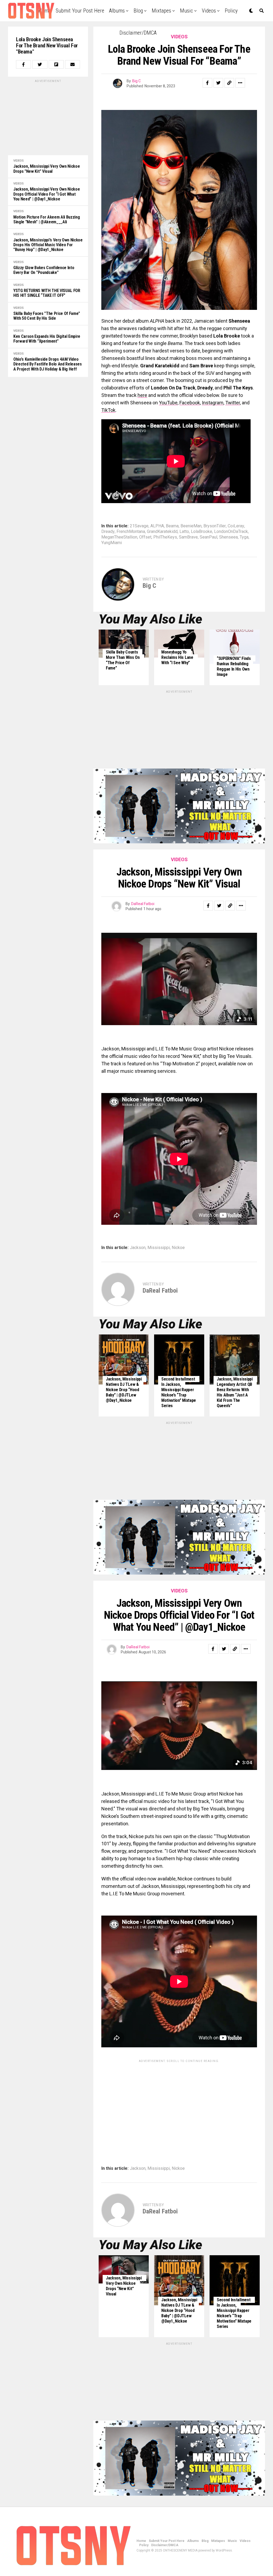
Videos (209, 11)
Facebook (190, 403)
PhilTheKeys (165, 537)
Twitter (233, 403)
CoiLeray (236, 526)
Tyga (244, 537)
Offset (145, 537)
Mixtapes (161, 11)
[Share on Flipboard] (56, 64)
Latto (184, 532)
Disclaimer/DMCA (138, 33)
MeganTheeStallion (119, 537)
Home (141, 2541)
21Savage (139, 526)
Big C (136, 81)
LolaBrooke (202, 532)
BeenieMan (191, 526)
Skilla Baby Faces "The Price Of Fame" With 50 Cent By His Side (47, 316)
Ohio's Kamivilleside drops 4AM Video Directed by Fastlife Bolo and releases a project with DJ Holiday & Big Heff (48, 364)
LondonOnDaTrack (231, 532)
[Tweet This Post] (40, 64)
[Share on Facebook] (23, 64)
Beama (172, 526)
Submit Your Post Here (80, 11)
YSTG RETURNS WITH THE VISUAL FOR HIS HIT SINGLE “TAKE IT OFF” (47, 293)
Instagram (213, 403)
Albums (117, 11)
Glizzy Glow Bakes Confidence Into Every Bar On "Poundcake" (44, 270)
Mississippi (159, 1248)
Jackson (138, 1248)
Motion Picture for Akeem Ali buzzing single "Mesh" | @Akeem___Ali (47, 220)
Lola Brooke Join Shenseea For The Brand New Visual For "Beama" (47, 46)
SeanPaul (208, 537)
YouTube (168, 403)
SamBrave (188, 537)
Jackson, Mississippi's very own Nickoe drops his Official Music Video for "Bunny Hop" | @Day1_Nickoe (48, 245)
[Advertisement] (48, 117)
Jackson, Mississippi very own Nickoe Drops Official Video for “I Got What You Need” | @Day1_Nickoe (47, 194)
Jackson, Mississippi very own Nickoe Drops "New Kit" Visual (47, 169)
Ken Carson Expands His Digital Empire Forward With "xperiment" (47, 339)
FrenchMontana (131, 532)
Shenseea (228, 537)
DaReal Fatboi (143, 904)
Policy (231, 11)
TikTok (108, 410)
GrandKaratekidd (162, 532)
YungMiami (112, 543)
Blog (138, 11)
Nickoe (178, 1248)
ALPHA (157, 526)
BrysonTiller (215, 526)
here (142, 395)
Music (186, 11)
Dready (108, 532)
